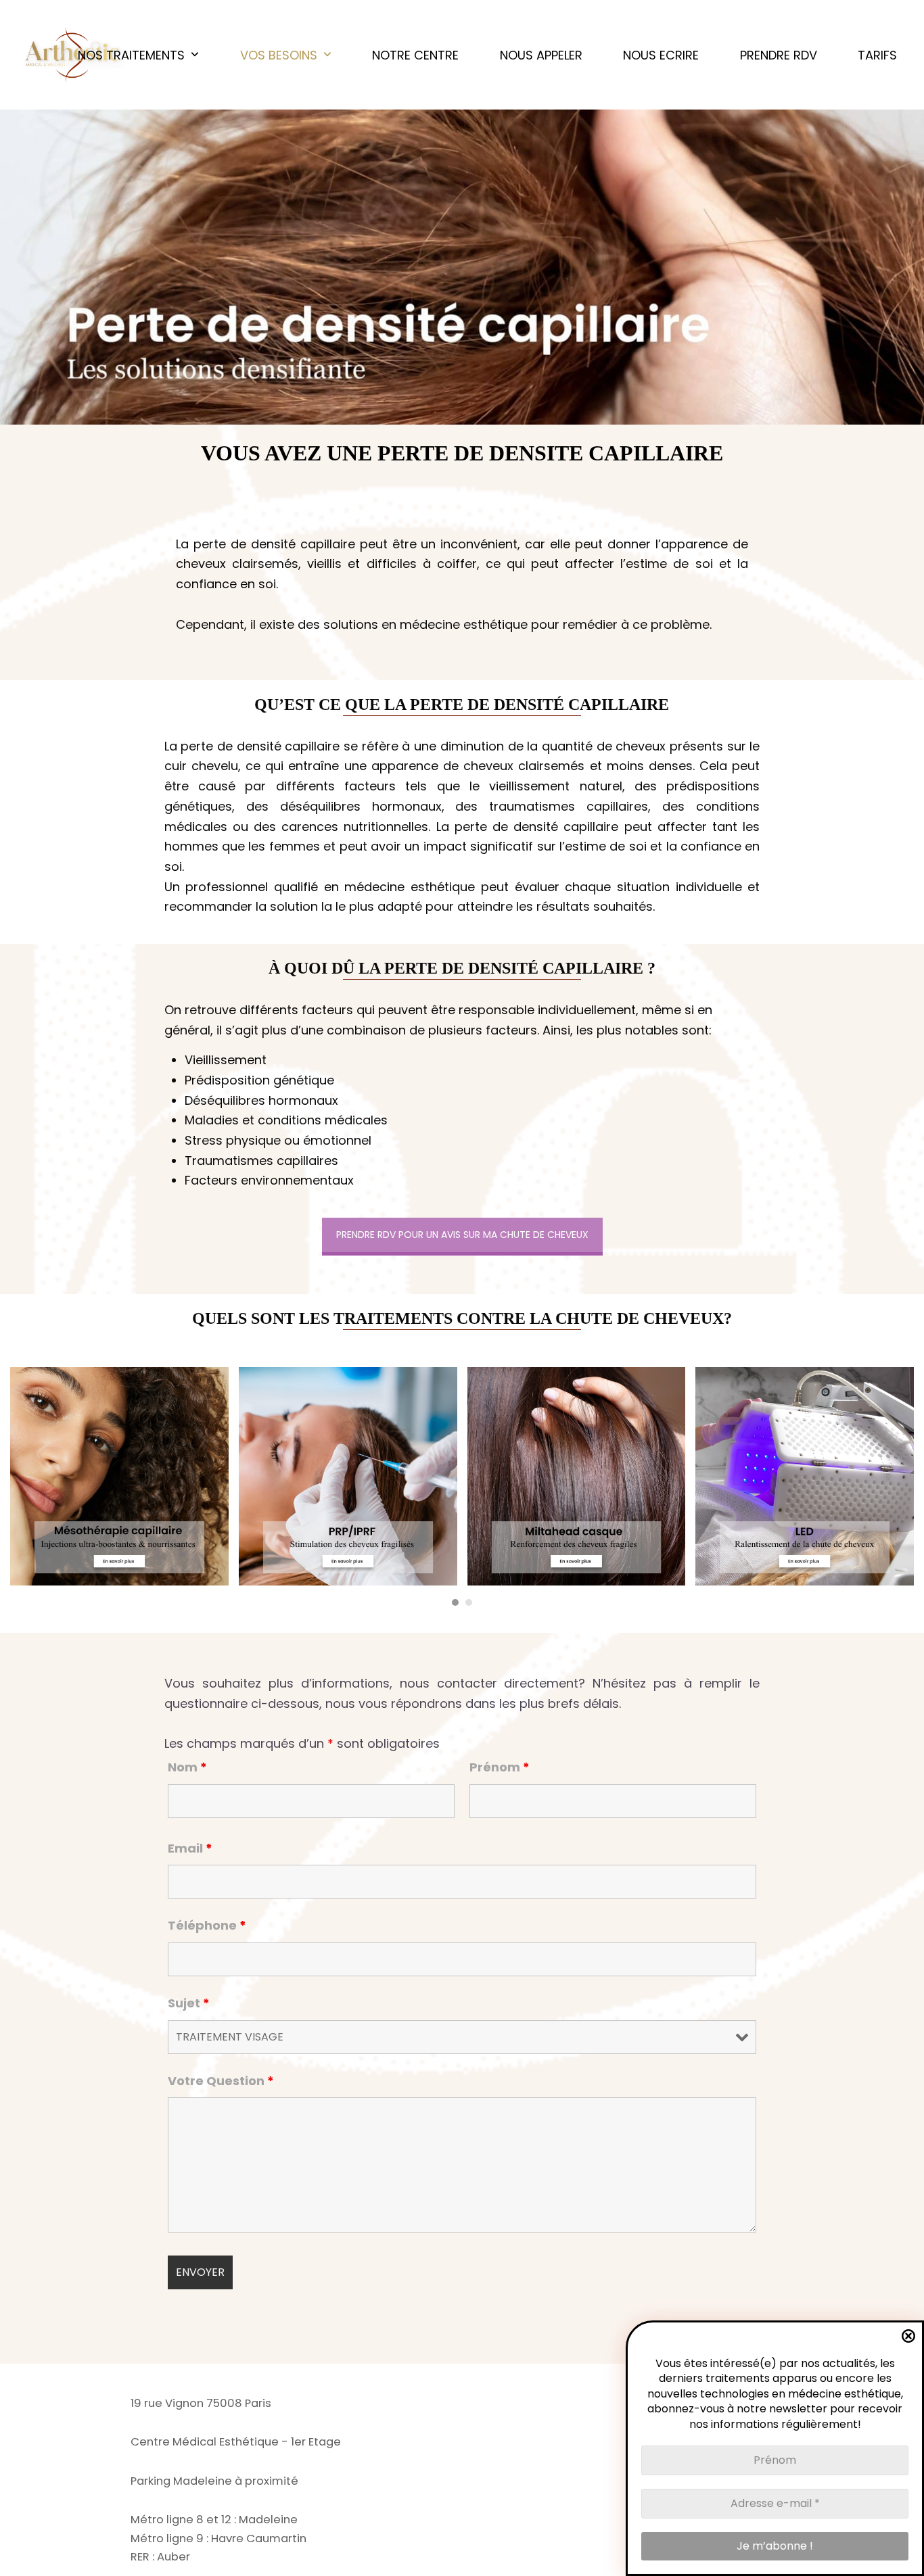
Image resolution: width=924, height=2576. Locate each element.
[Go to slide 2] (469, 1602)
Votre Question (221, 2081)
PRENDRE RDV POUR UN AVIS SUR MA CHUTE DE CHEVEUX (462, 1235)
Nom (187, 1767)
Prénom (500, 1767)
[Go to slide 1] (455, 1602)
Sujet (189, 2003)
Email (190, 1848)
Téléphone (207, 1925)
